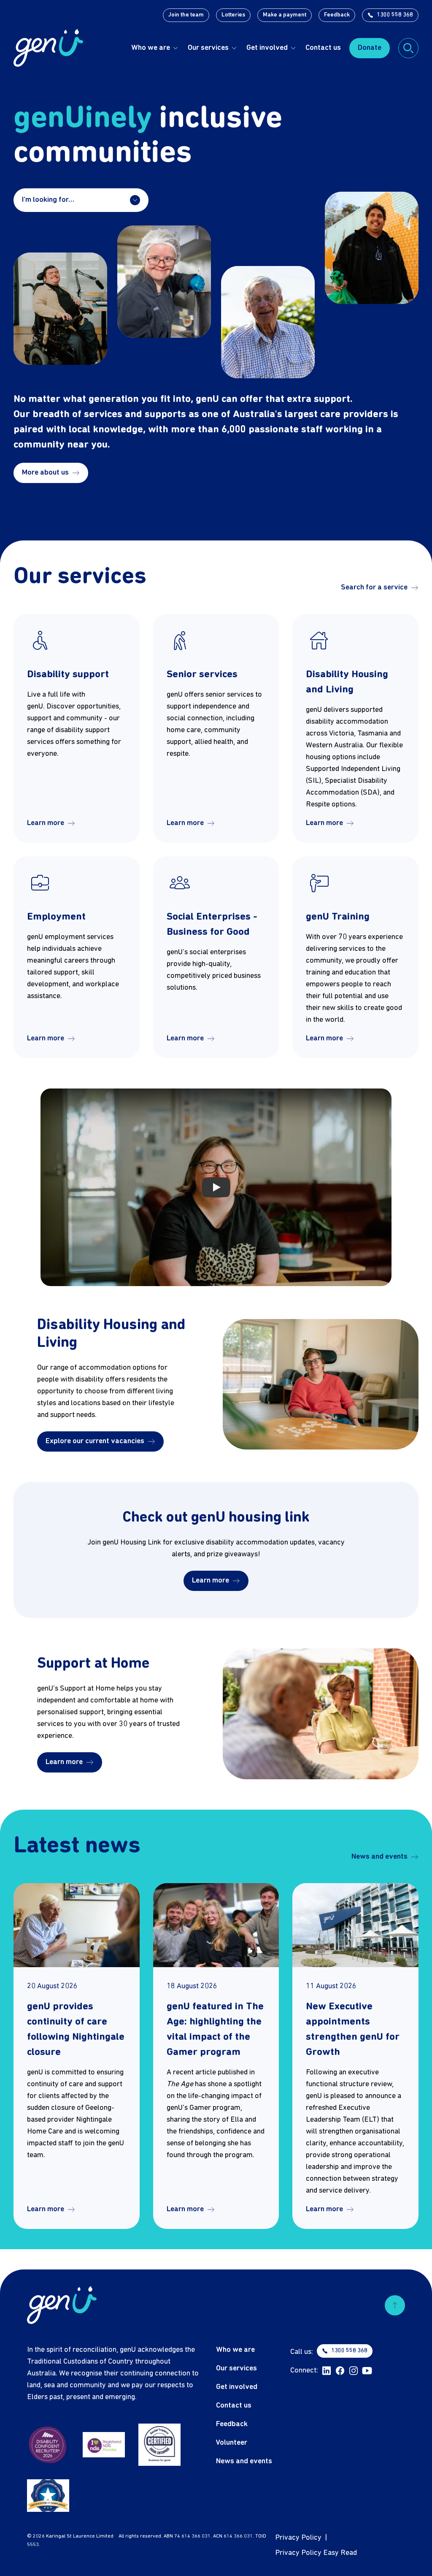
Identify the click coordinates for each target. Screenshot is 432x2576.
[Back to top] (395, 2305)
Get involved (267, 48)
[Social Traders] (159, 2445)
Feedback (337, 15)
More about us (45, 473)
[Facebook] (340, 2371)
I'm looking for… (48, 200)
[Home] (48, 48)
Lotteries (233, 15)
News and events (379, 1857)
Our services (208, 48)
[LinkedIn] (327, 2371)
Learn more (46, 823)
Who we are (151, 48)
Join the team (186, 15)
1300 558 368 (395, 15)
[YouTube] (367, 2371)
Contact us (323, 48)
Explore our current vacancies (95, 1441)
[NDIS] (104, 2445)
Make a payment (285, 15)
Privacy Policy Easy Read (316, 2553)
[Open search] (408, 48)
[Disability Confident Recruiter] (48, 2445)
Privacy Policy (298, 2538)
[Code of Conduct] (48, 2496)
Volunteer (232, 2443)
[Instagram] (354, 2371)
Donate (370, 48)
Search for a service (374, 588)
